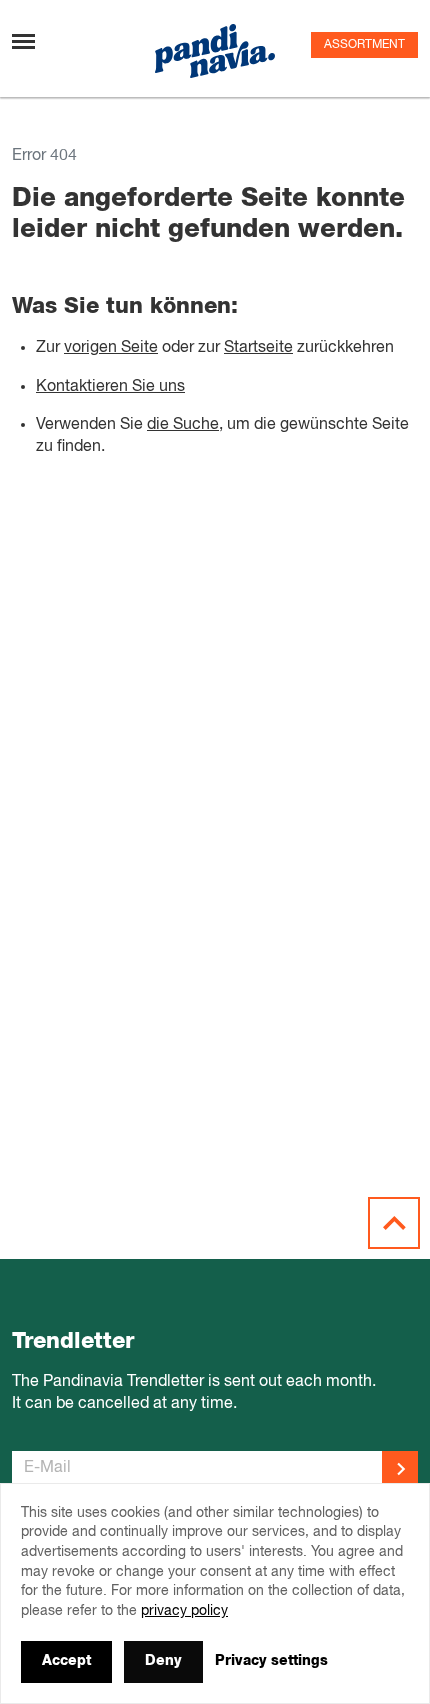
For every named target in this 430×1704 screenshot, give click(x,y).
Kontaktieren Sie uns (110, 387)
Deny (163, 1661)
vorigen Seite (111, 348)
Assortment (364, 45)
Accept (66, 1661)
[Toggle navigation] (23, 41)
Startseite (258, 348)
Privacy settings (271, 1661)
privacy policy (184, 1611)
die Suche (183, 425)
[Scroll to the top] (394, 1223)
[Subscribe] (400, 1469)
